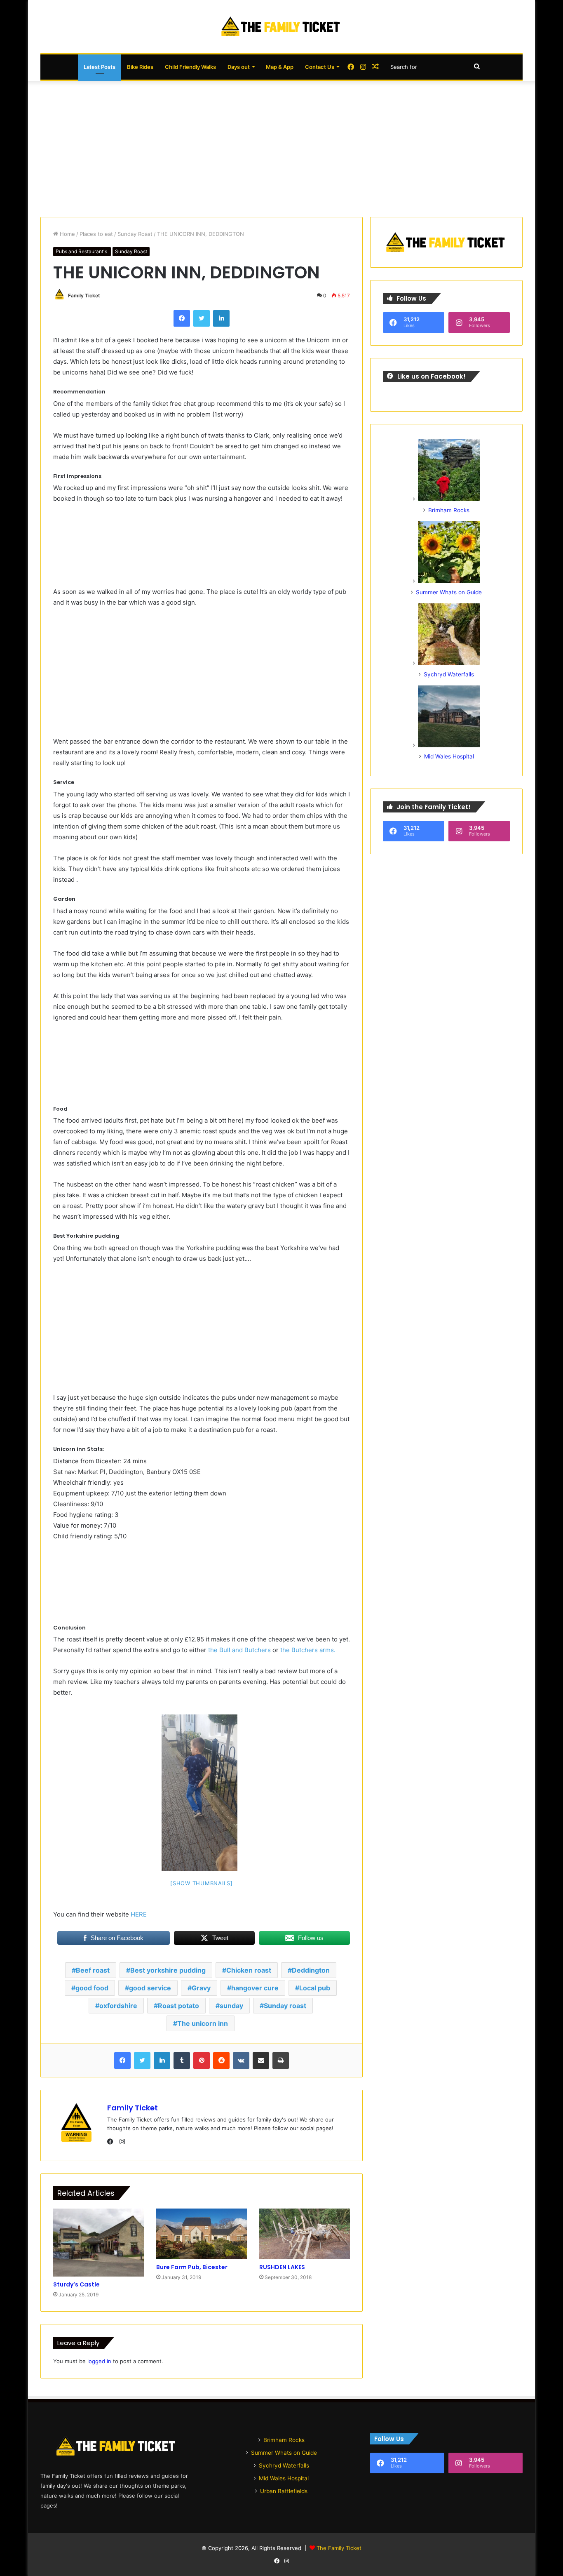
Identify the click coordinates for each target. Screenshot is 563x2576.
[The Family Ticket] (281, 27)
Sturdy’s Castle (76, 2284)
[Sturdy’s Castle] (99, 2243)
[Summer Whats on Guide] (449, 581)
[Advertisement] (281, 147)
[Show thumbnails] (202, 1883)
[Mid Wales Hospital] (449, 745)
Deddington (311, 1970)
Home (67, 234)
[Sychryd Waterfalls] (449, 663)
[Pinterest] (202, 2060)
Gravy (201, 1988)
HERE (138, 1914)
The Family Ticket (339, 2548)
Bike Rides (140, 67)
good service (150, 1988)
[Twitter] (202, 318)
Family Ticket (84, 296)
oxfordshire (118, 2006)
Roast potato (178, 2006)
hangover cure (255, 1988)
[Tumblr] (182, 2060)
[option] (199, 1793)
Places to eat (96, 234)
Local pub (315, 1988)
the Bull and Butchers (239, 1650)
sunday (231, 2006)
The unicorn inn (203, 2023)
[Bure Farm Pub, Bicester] (202, 2234)
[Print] (281, 2060)
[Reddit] (221, 2060)
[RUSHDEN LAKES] (305, 2234)
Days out (239, 67)
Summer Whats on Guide (449, 592)
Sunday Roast (135, 234)
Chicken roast (249, 1970)
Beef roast (93, 1970)
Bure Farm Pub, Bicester (192, 2267)
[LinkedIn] (221, 318)
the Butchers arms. (307, 1650)
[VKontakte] (241, 2060)
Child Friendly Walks (190, 67)
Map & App (280, 67)
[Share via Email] (261, 2060)
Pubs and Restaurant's (82, 251)
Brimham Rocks (449, 510)
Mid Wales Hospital (449, 756)
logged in (99, 2361)
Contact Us (320, 67)
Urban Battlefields (284, 2491)
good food (92, 1988)
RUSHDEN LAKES (282, 2267)
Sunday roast (285, 2006)
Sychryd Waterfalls (449, 674)
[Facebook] (182, 318)
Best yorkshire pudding (168, 1970)
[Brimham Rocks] (449, 499)
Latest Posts (100, 67)
